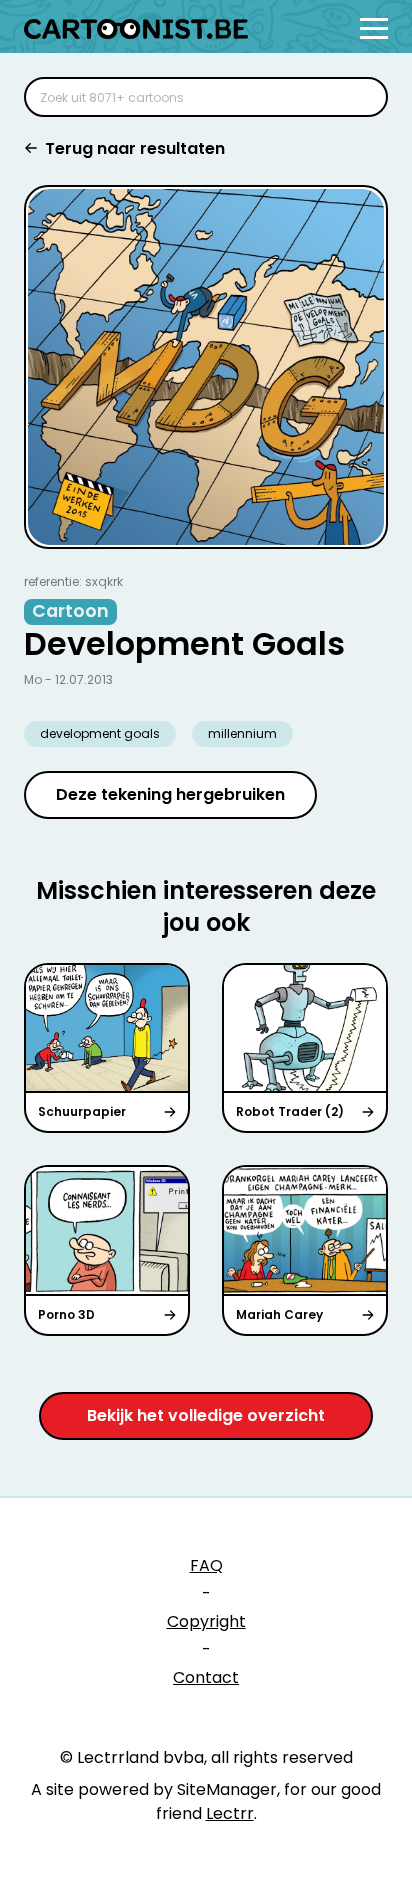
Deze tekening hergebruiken (170, 794)
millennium (242, 733)
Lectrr (230, 1813)
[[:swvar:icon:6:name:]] (360, 97)
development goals (100, 733)
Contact (206, 1677)
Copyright (206, 1621)
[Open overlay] (374, 28)
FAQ (206, 1565)
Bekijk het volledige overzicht (206, 1415)
